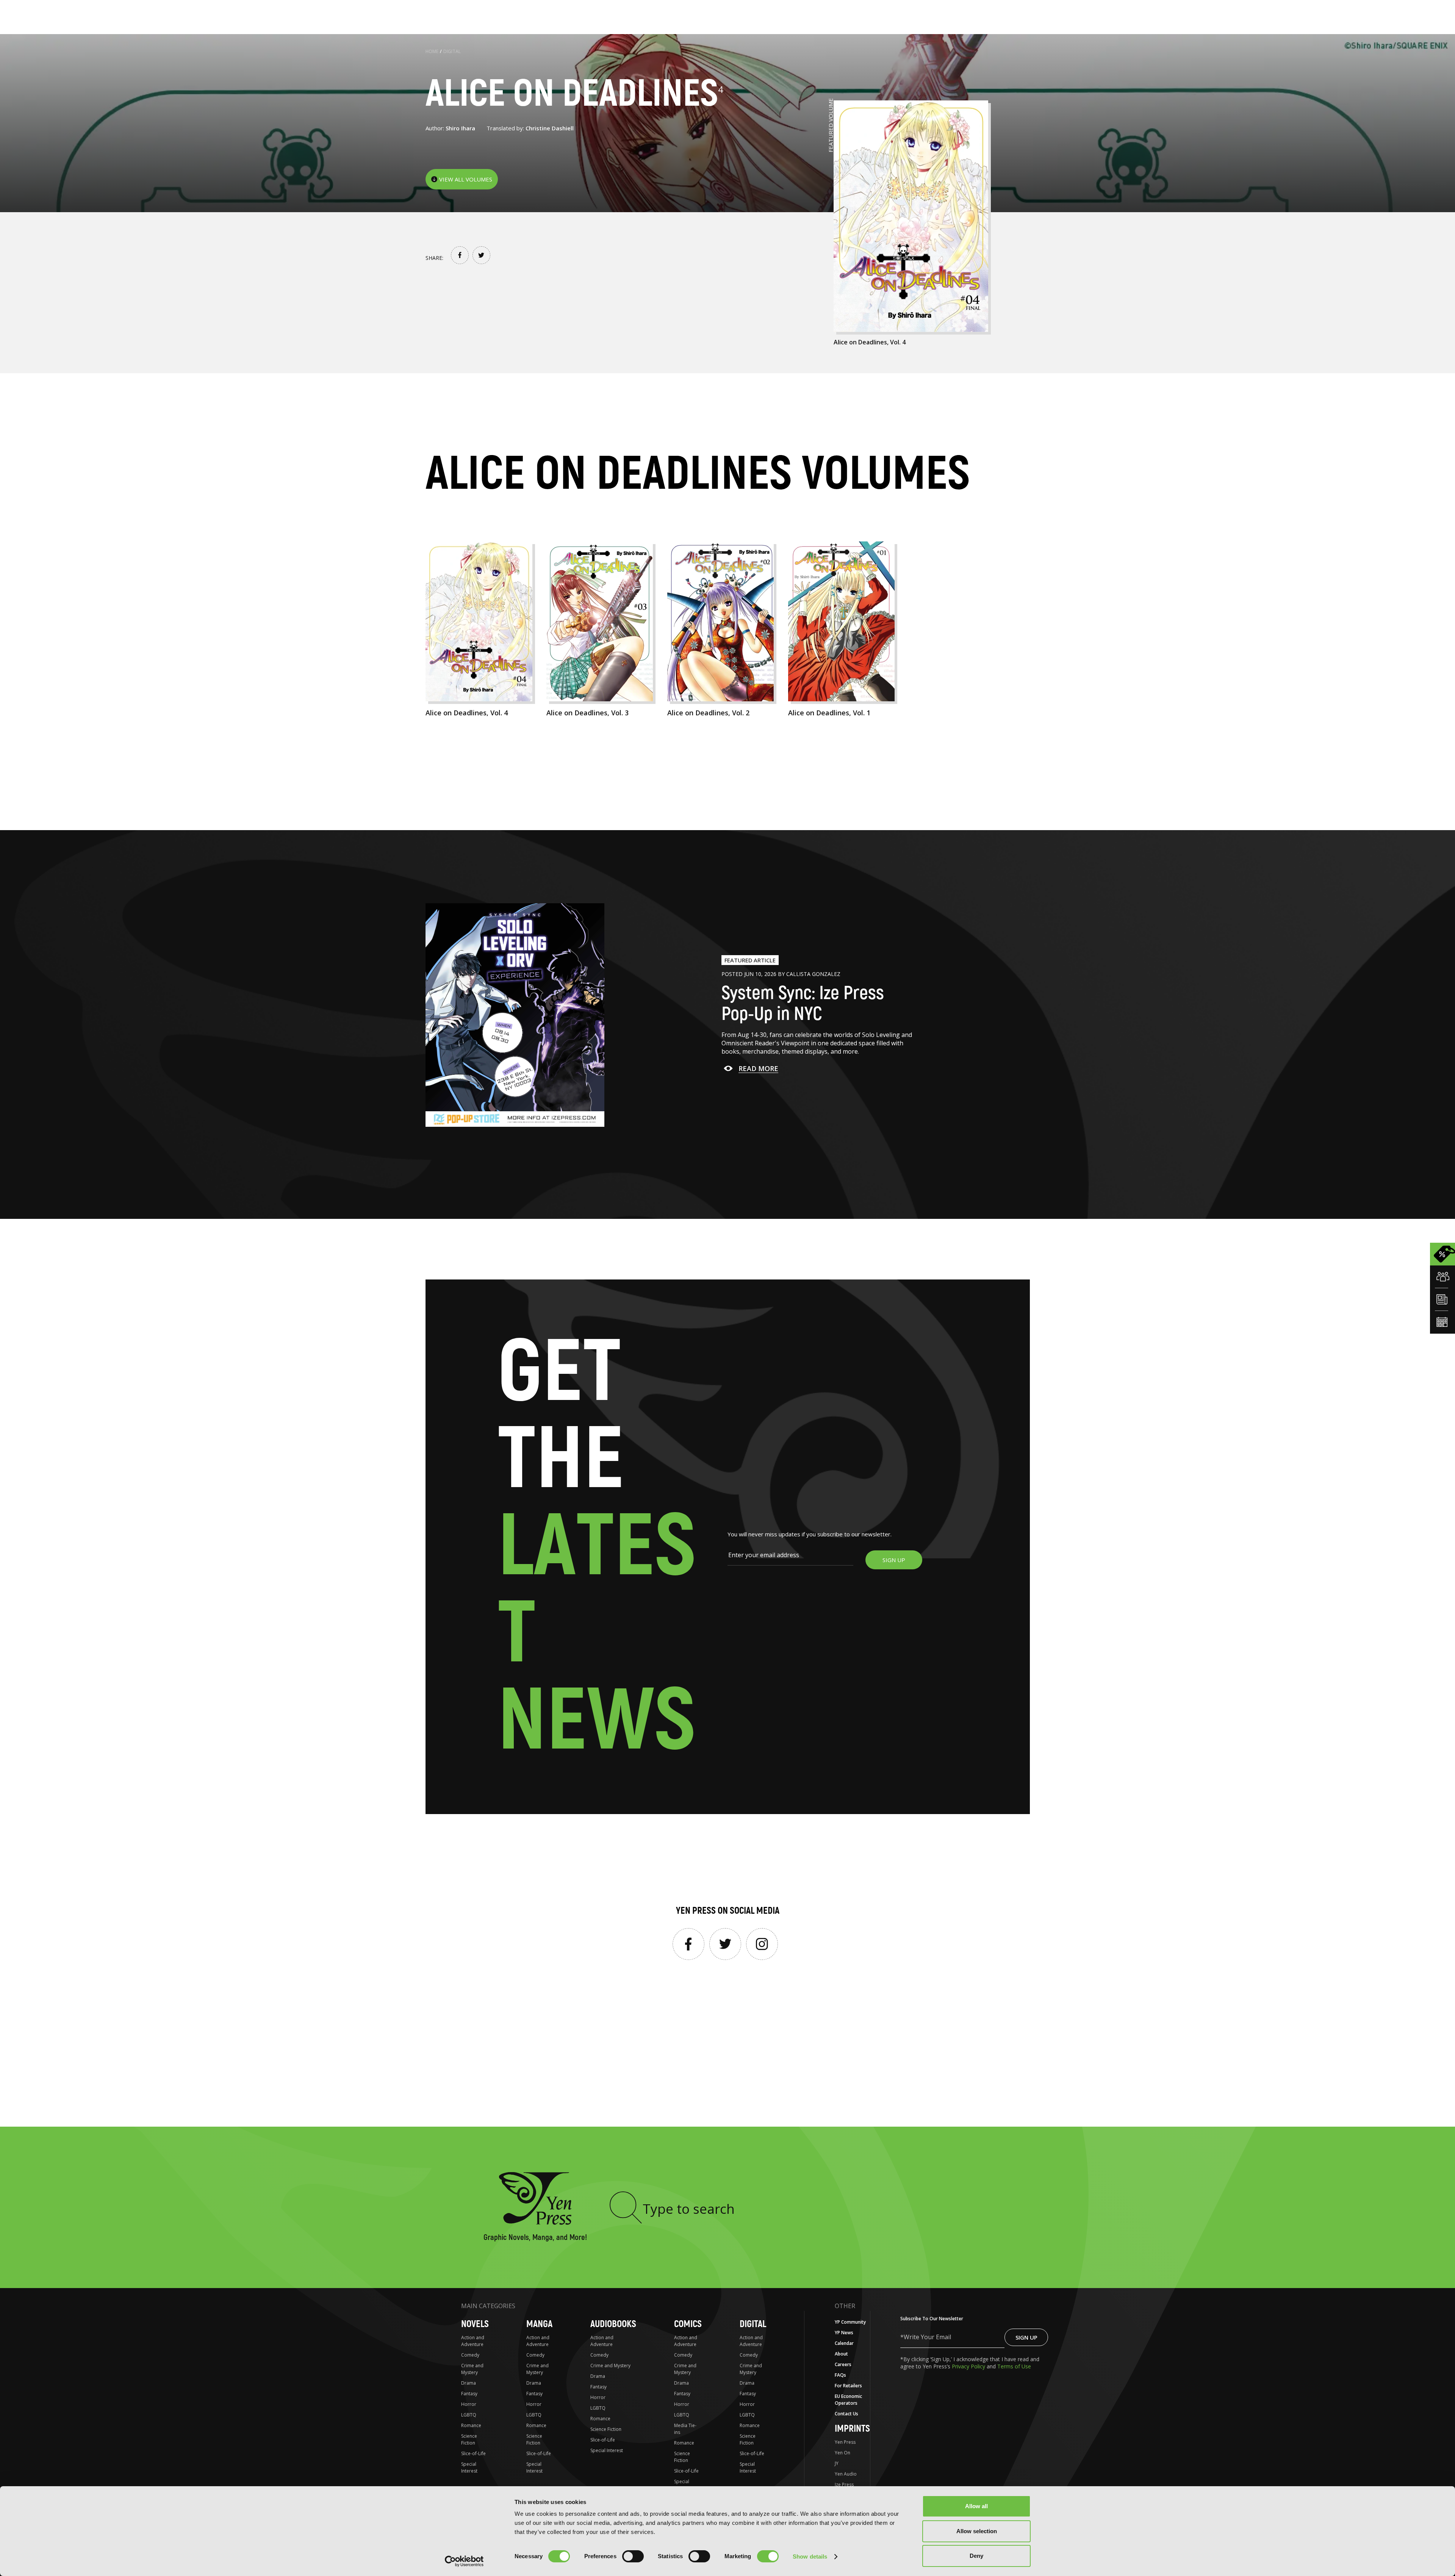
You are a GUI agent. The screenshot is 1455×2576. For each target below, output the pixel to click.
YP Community (850, 2322)
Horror (469, 2404)
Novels (475, 2324)
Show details (810, 2556)
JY (837, 2463)
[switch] (633, 2556)
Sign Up (1026, 2337)
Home (432, 51)
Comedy (470, 2355)
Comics (688, 2324)
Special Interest (469, 2467)
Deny (976, 2556)
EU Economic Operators (848, 2400)
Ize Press (844, 2485)
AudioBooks (613, 2324)
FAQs (840, 2375)
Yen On (842, 2453)
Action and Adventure (473, 2341)
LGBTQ (469, 2415)
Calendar (844, 2343)
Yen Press (845, 2442)
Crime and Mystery (472, 2369)
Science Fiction (469, 2439)
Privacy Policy (969, 2366)
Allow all (976, 2506)
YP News (844, 2333)
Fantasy (469, 2394)
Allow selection (977, 2531)
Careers (843, 2364)
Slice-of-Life (473, 2453)
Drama (469, 2383)
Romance (471, 2425)
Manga (539, 2324)
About (841, 2354)
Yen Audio (846, 2474)
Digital (452, 51)
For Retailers (848, 2386)
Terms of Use (1014, 2366)
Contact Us (846, 2414)
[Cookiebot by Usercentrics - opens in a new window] (464, 2561)
